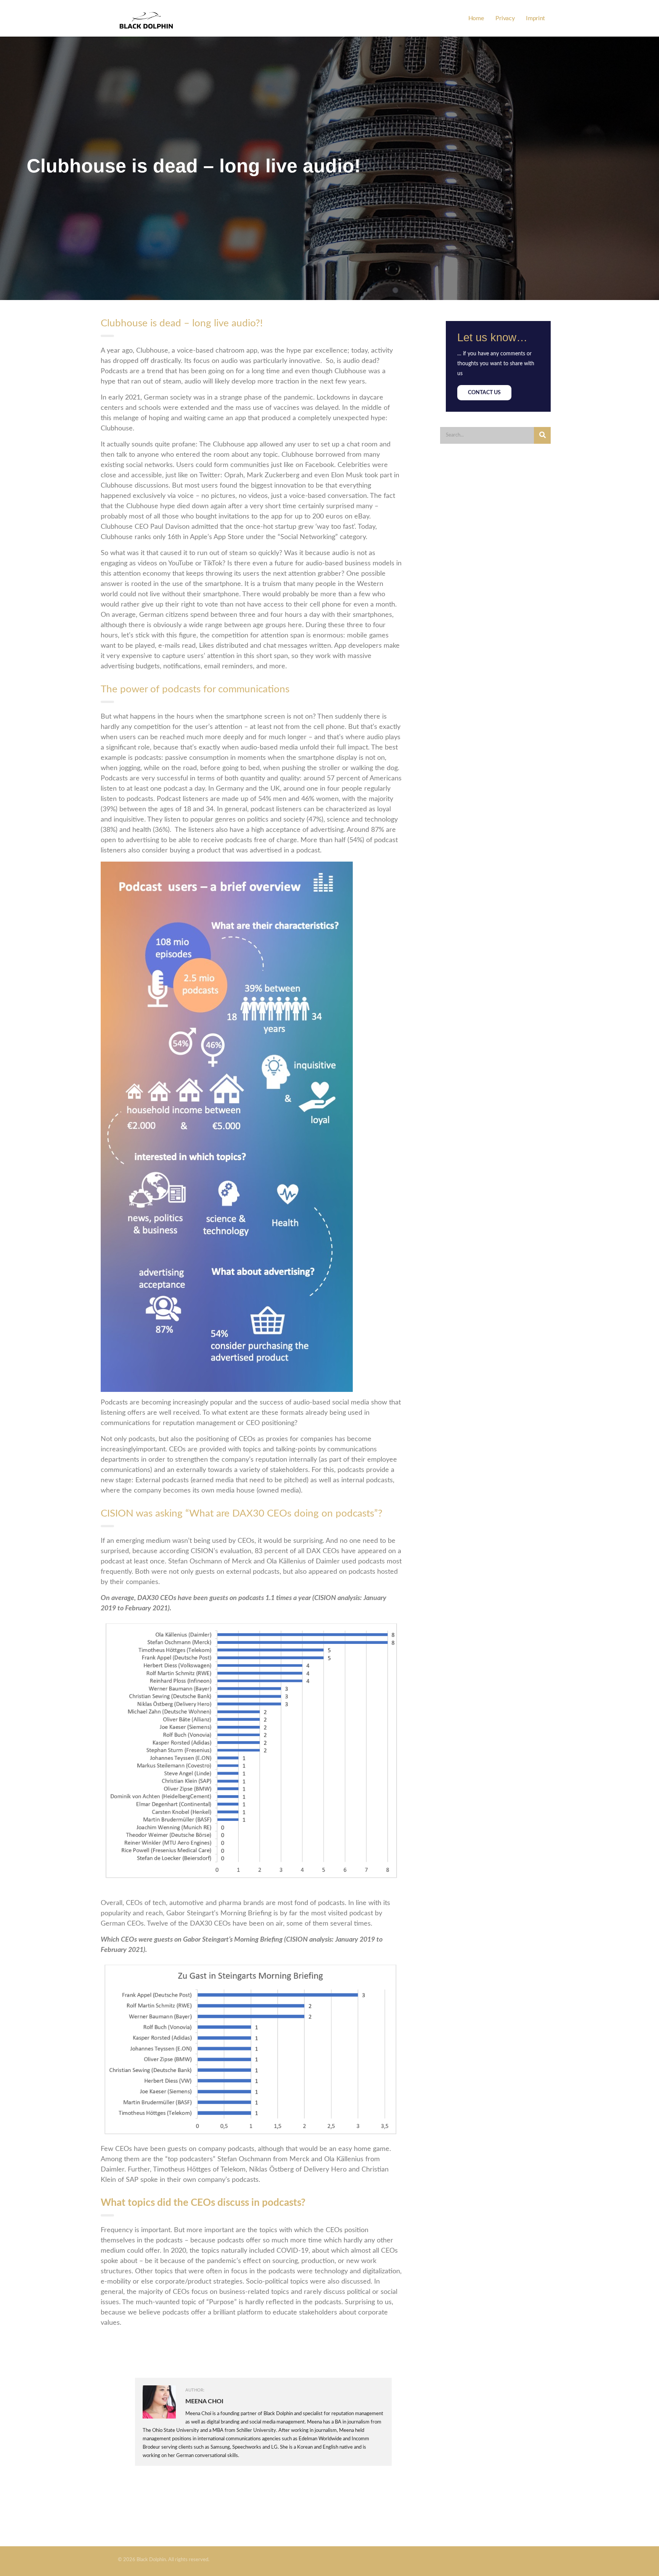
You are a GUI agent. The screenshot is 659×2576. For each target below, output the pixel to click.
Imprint (535, 18)
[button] (484, 393)
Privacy (505, 18)
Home (476, 18)
